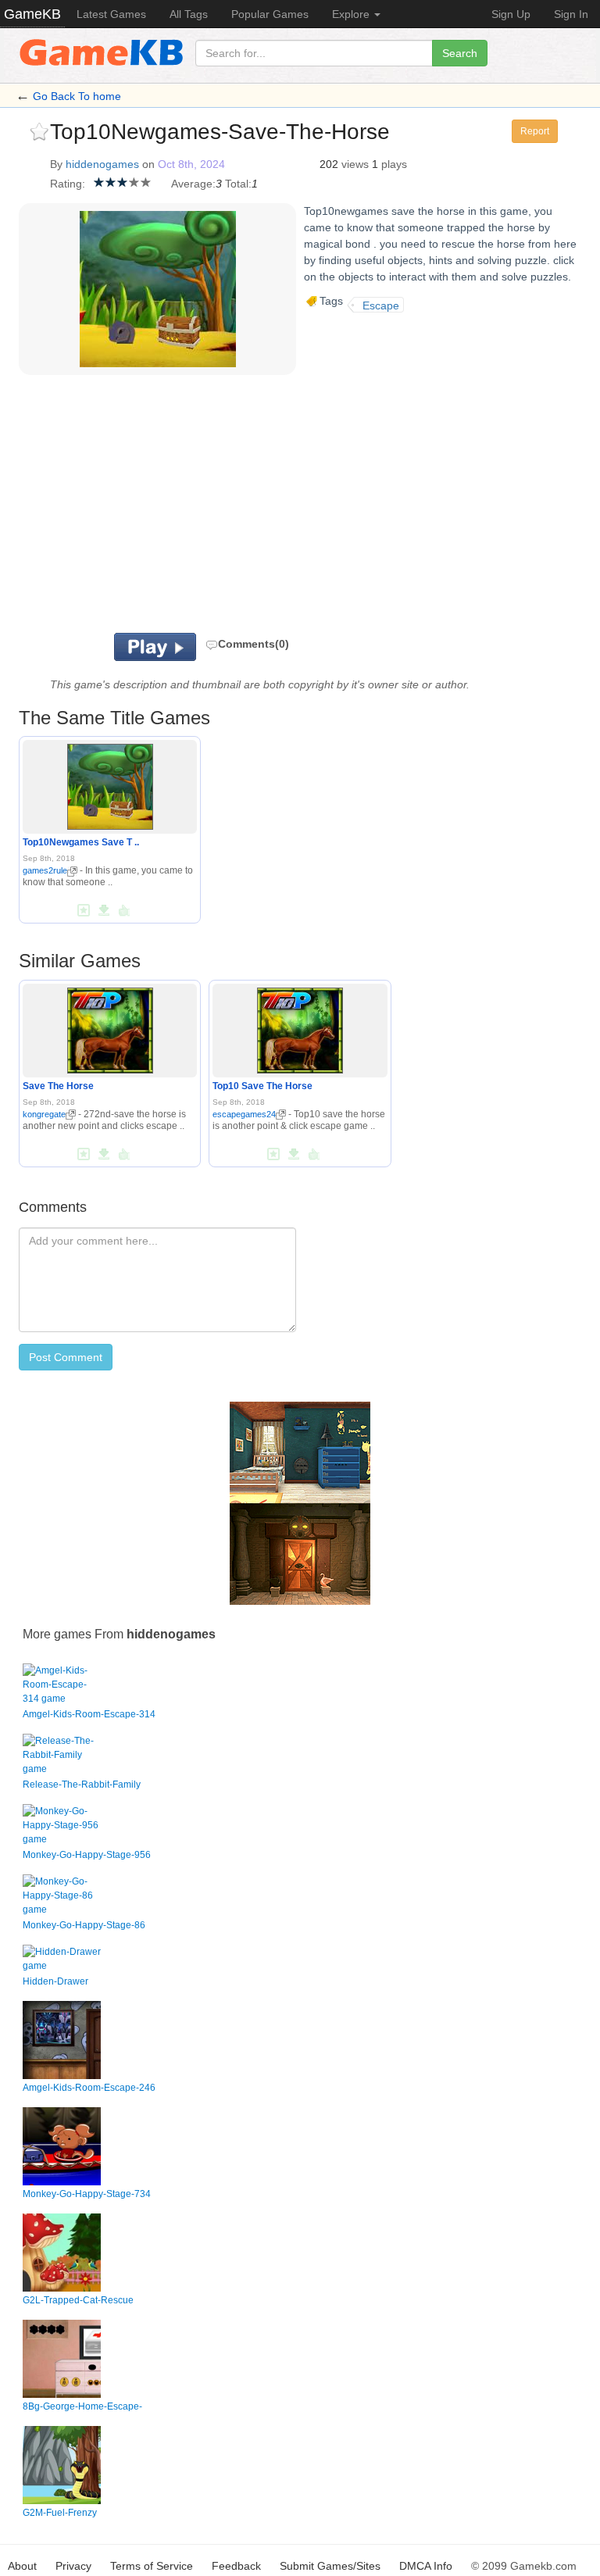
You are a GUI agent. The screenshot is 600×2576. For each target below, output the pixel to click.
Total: (238, 184)
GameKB (32, 14)
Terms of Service (152, 2566)
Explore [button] (352, 14)
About (22, 2566)
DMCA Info (426, 2566)
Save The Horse (58, 1086)
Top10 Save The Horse (262, 1086)
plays (394, 164)
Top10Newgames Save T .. (81, 842)
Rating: (68, 184)
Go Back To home (77, 96)
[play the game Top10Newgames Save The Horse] (110, 784)
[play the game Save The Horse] (110, 1027)
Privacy (73, 2566)
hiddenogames (102, 164)
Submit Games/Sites (330, 2566)
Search (460, 53)
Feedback (236, 2566)
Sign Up (511, 14)
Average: (193, 184)
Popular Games (270, 14)
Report (535, 131)
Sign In (571, 14)
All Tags (189, 14)
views (355, 164)
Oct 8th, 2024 (191, 164)
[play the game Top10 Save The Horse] (300, 1027)
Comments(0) (254, 644)
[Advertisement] (245, 508)
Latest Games (111, 14)
